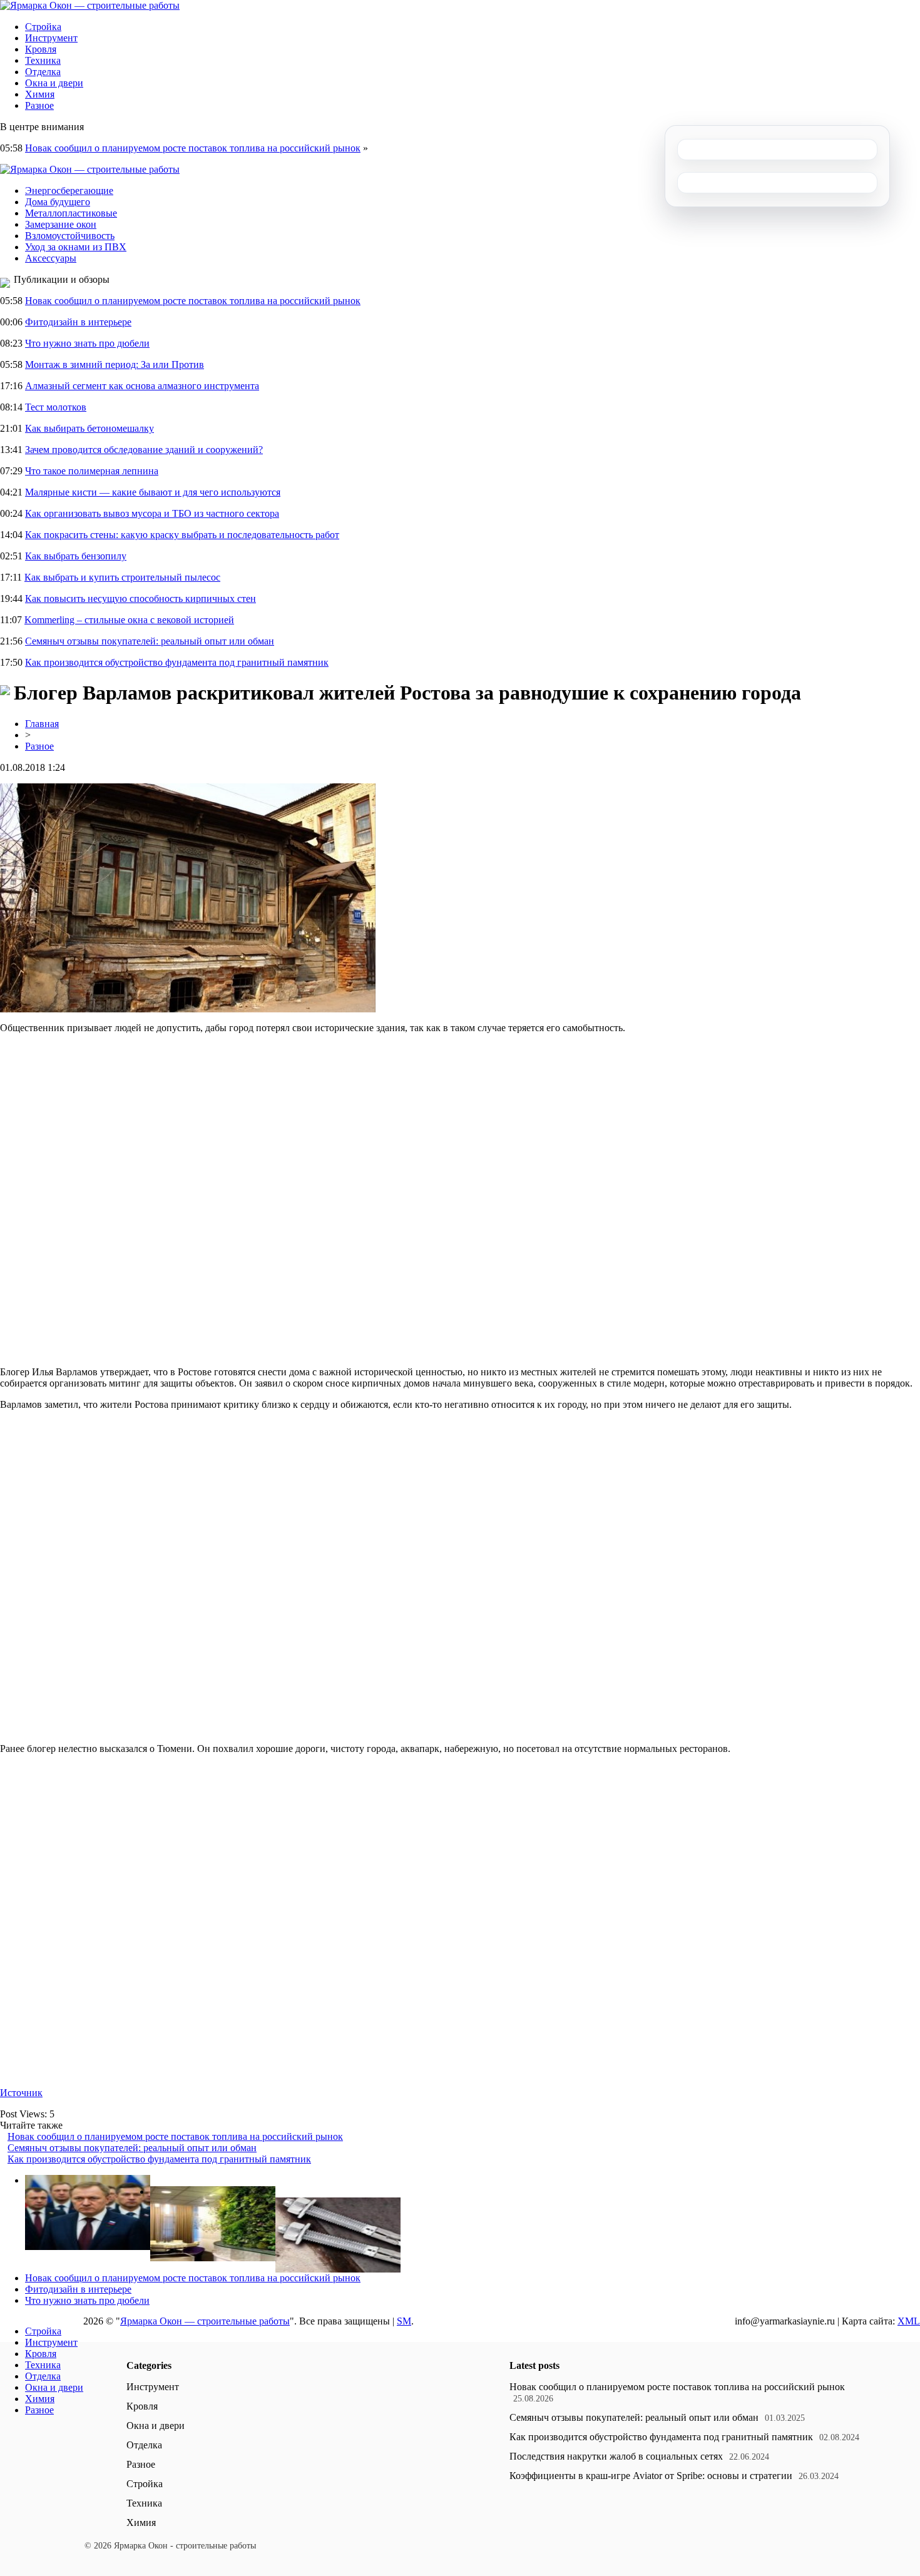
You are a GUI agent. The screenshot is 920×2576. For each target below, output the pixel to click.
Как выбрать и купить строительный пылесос (122, 577)
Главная (42, 724)
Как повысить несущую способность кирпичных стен (141, 598)
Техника (43, 60)
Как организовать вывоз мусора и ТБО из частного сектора (152, 513)
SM (404, 2321)
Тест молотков (56, 407)
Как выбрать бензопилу (76, 556)
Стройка (43, 27)
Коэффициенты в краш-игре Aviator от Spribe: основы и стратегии (651, 2476)
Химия (40, 94)
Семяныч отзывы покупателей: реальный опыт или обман (150, 641)
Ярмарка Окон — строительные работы (205, 2321)
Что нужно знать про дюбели (87, 343)
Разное (39, 105)
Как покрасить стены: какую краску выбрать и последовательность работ (182, 535)
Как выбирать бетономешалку (89, 428)
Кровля (41, 49)
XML (909, 2321)
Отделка (43, 72)
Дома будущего (58, 202)
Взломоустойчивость (70, 236)
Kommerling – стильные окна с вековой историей (129, 620)
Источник (21, 2093)
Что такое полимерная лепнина (92, 471)
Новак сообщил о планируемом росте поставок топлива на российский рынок (193, 148)
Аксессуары (51, 258)
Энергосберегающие (69, 191)
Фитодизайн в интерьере (78, 322)
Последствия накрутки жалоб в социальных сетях (616, 2456)
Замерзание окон (61, 224)
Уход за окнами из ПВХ (76, 247)
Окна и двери (54, 83)
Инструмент (51, 38)
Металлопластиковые (71, 213)
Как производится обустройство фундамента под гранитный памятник (177, 662)
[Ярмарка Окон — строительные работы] (90, 5)
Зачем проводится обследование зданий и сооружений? (144, 450)
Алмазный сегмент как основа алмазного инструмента (142, 386)
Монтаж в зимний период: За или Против (115, 364)
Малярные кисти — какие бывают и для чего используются (153, 492)
